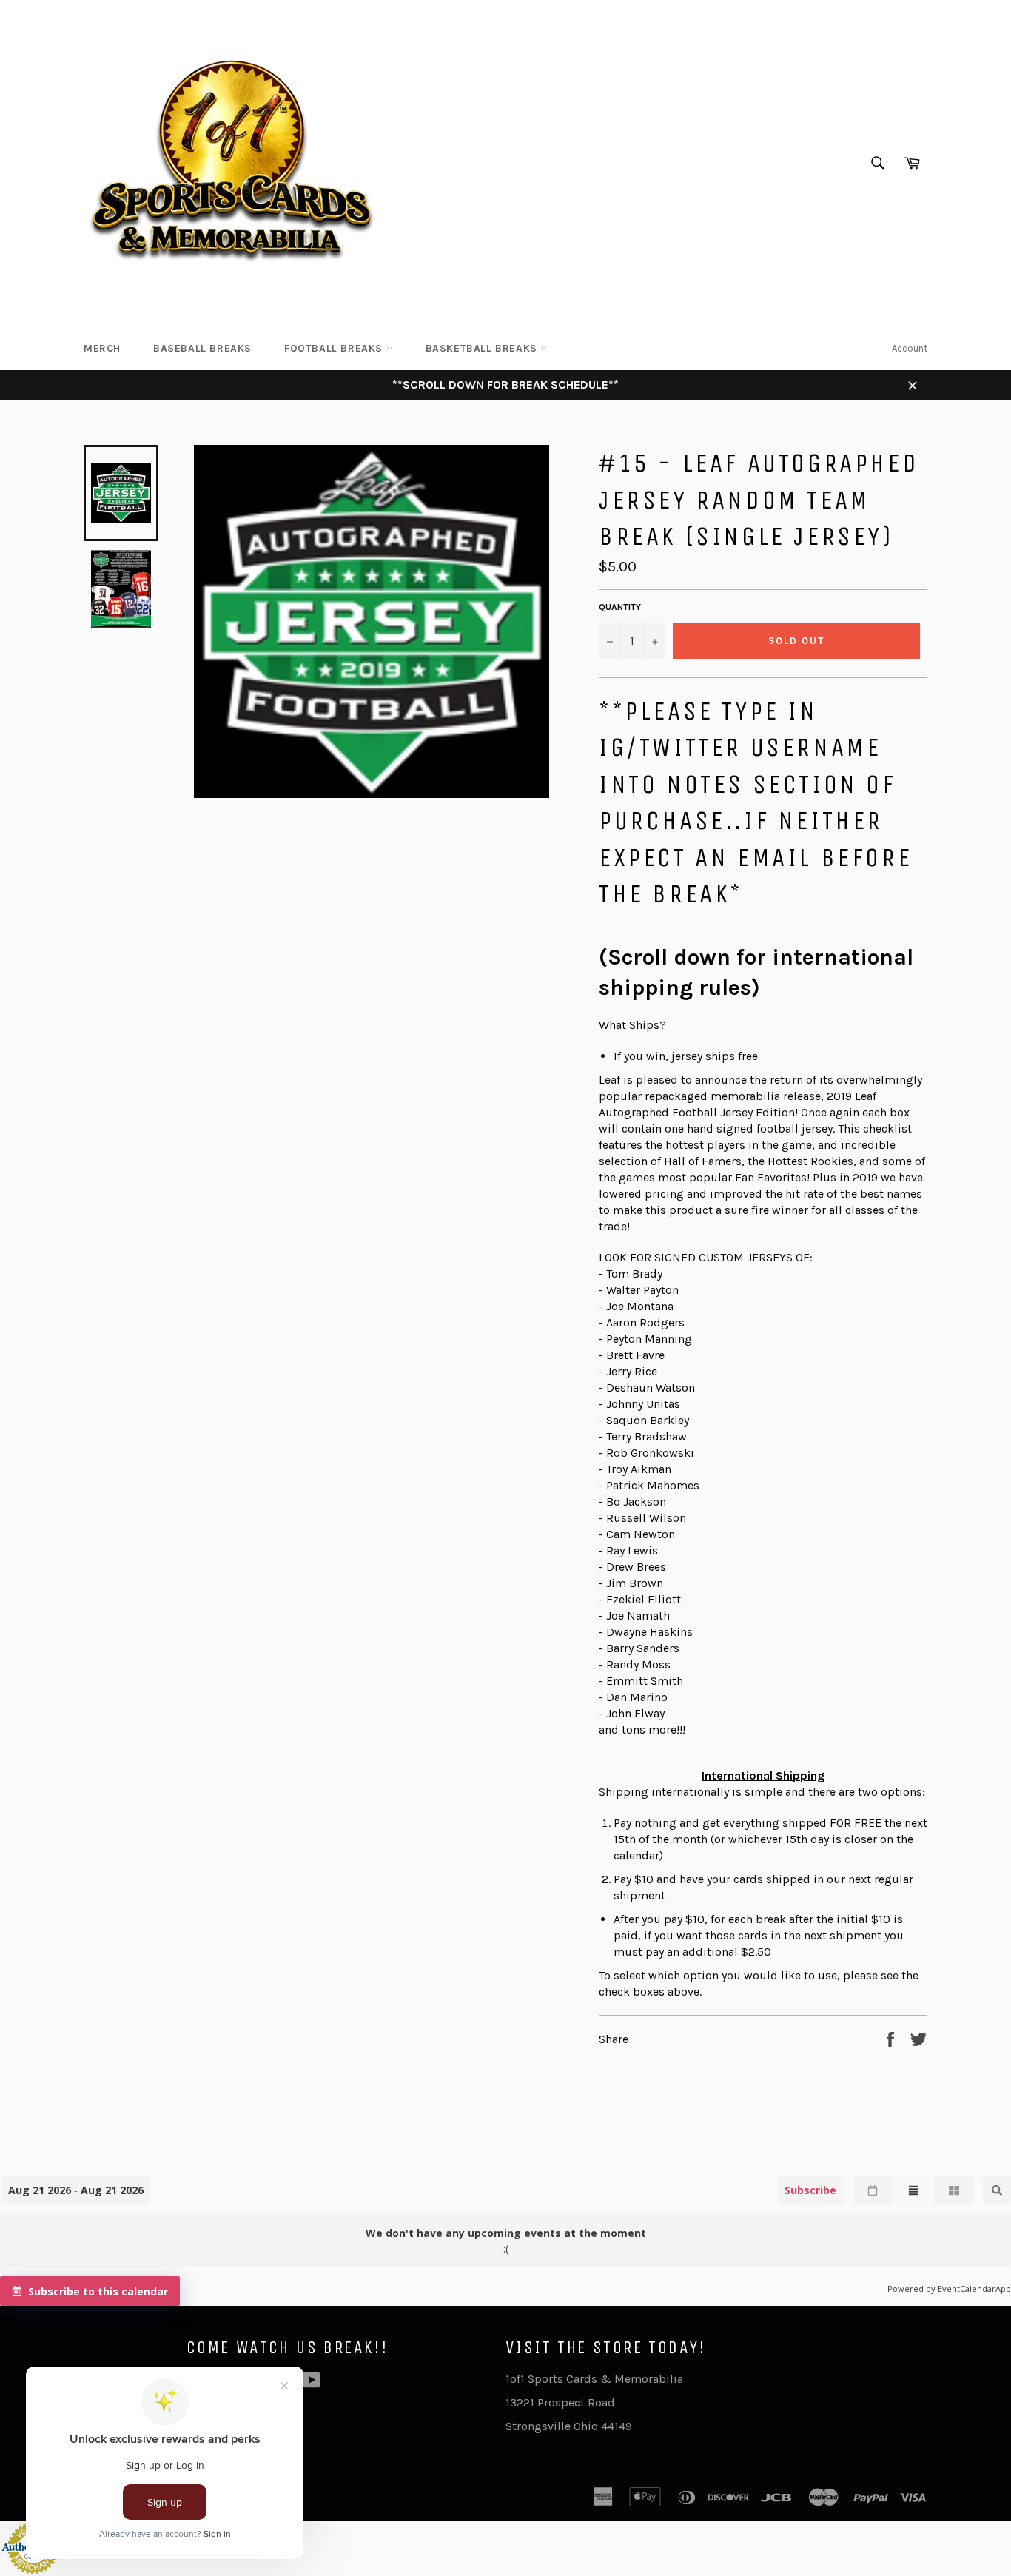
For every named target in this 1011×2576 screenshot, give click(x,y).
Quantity (620, 607)
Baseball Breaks (202, 348)
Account (910, 348)
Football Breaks (335, 348)
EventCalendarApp (974, 2288)
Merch (102, 348)
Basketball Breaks (483, 348)
